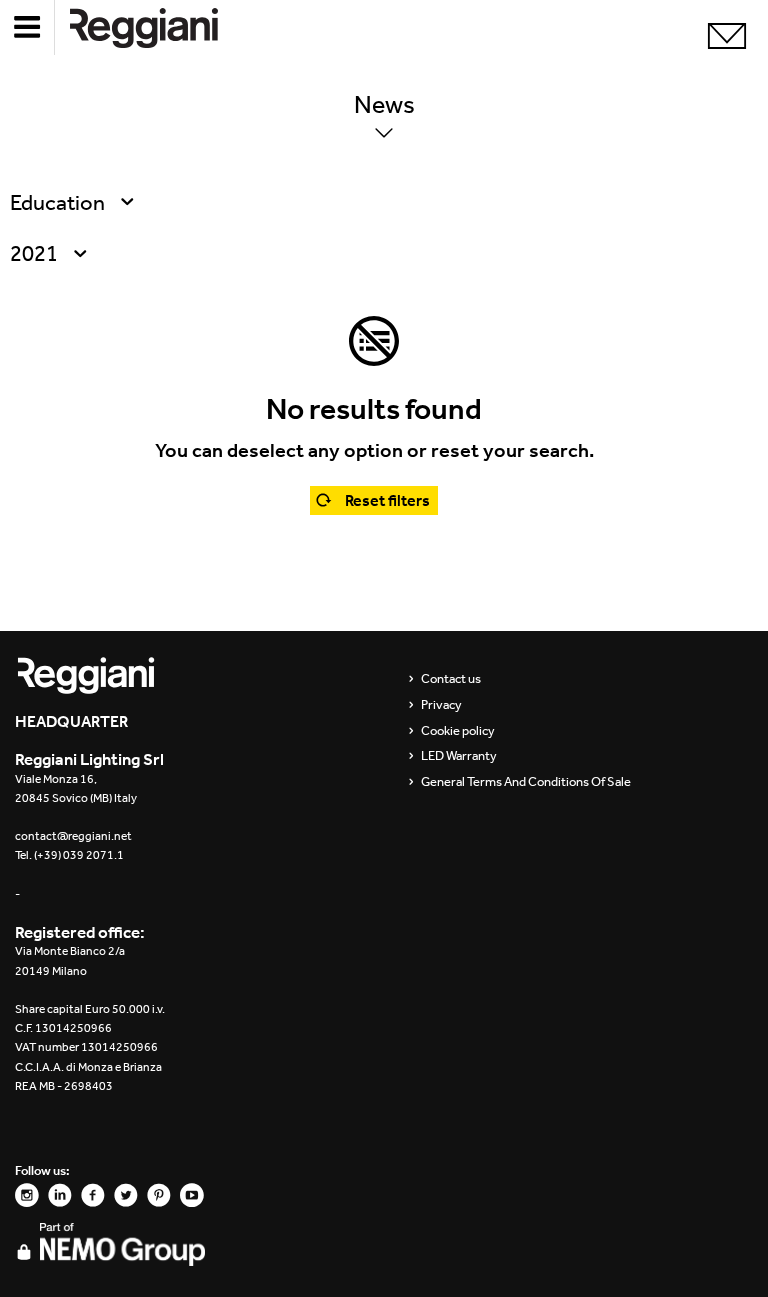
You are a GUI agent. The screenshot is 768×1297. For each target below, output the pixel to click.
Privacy (441, 705)
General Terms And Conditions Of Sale (526, 782)
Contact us (451, 679)
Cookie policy (458, 731)
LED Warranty (459, 756)
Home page (160, 27)
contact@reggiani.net (73, 836)
